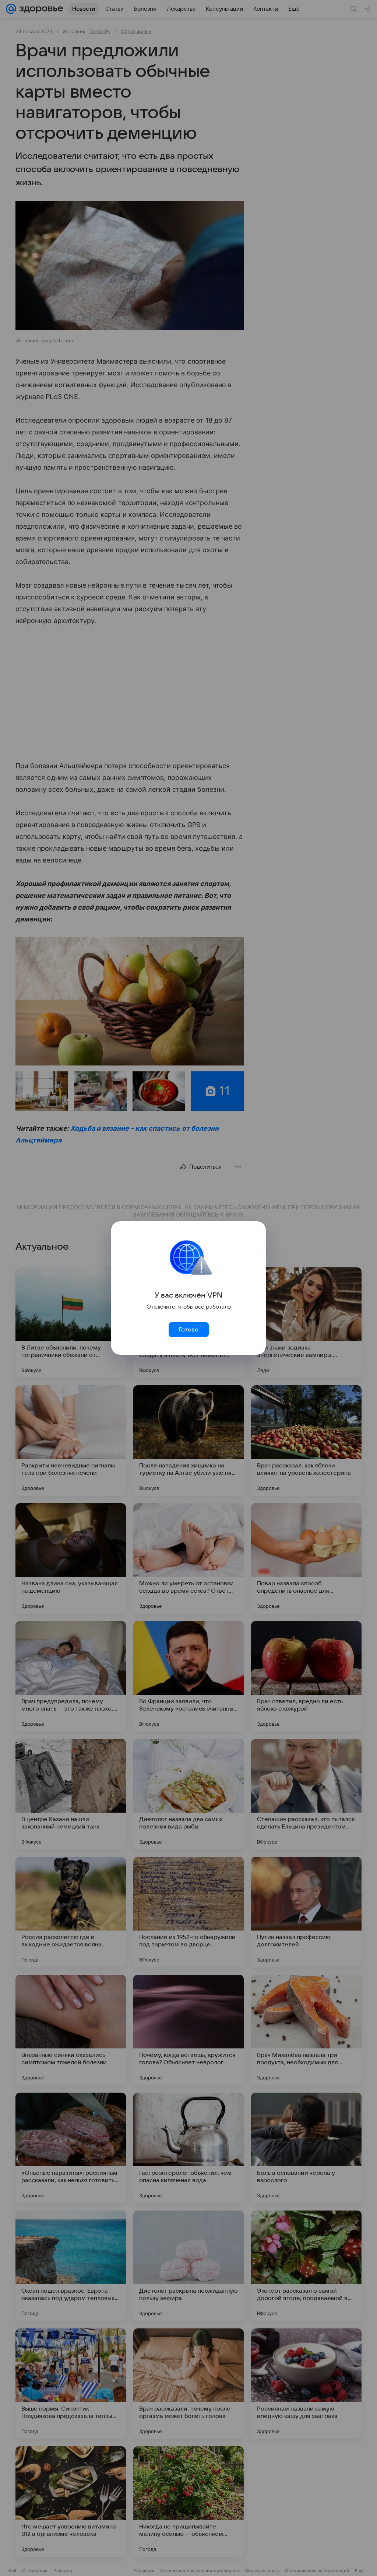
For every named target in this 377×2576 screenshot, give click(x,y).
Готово (188, 1330)
